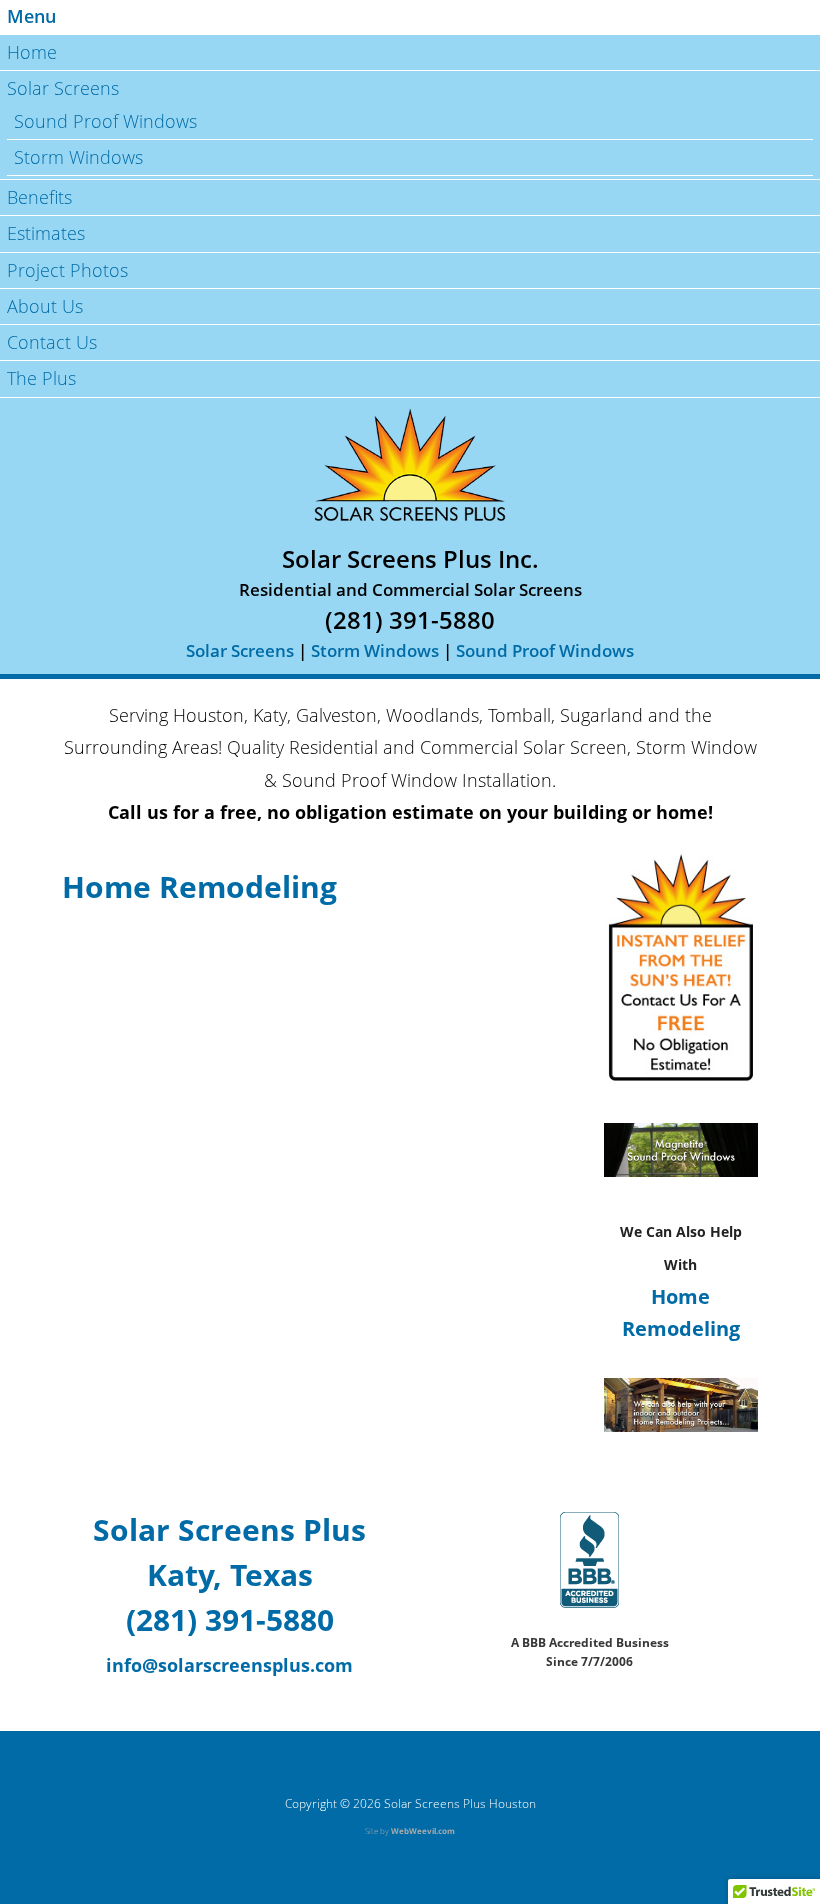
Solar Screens (63, 88)
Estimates (46, 233)
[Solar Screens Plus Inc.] (410, 464)
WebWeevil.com (423, 1830)
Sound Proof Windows (105, 121)
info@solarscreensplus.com (229, 1665)
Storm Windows (78, 157)
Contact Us (52, 342)
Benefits (39, 197)
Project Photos (67, 270)
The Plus (41, 378)
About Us (45, 306)
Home (32, 52)
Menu (31, 16)
